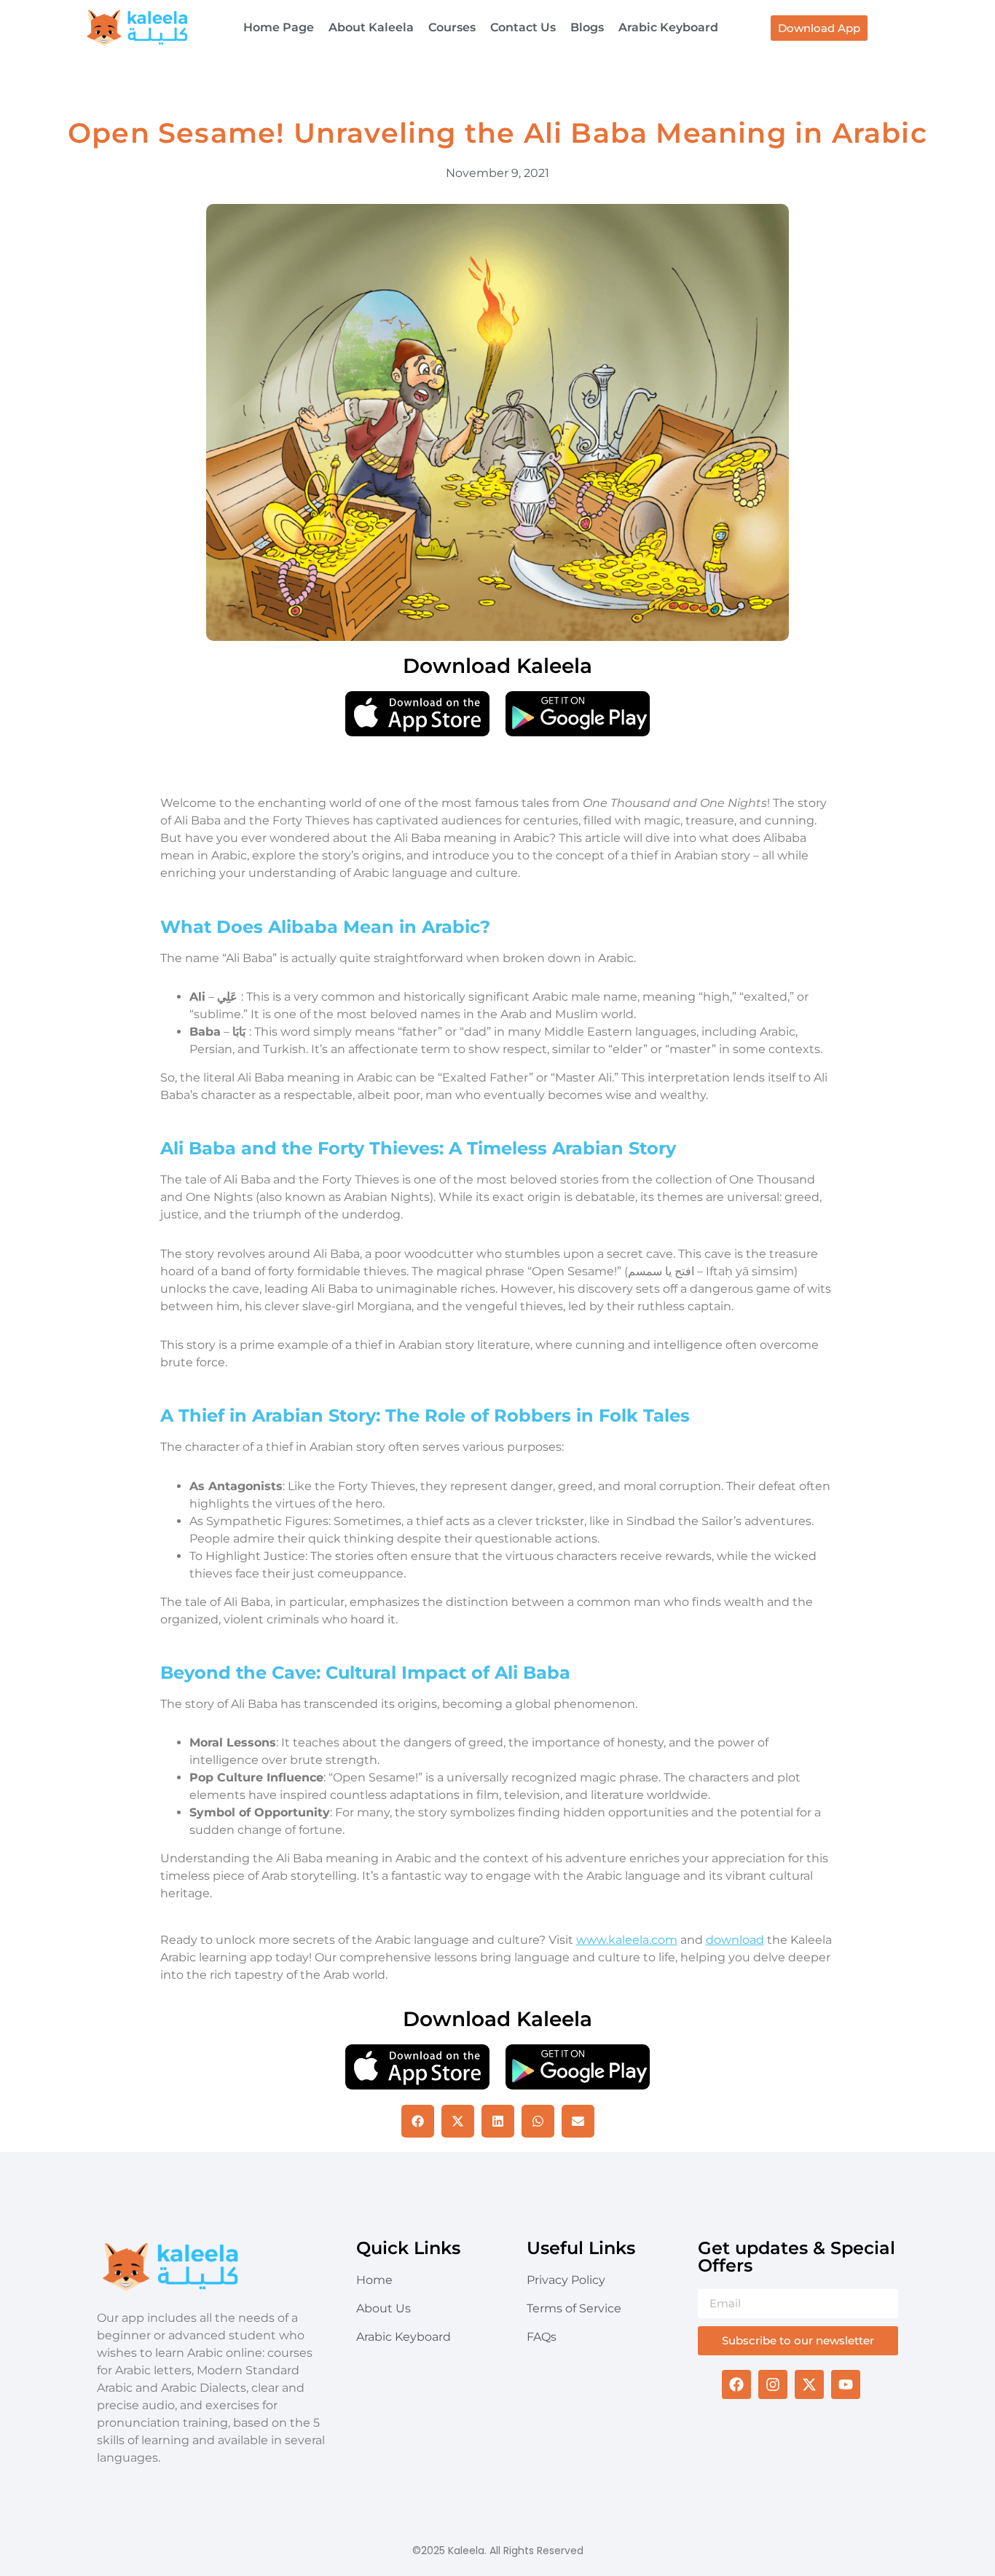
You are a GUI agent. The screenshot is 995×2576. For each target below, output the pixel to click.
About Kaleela (371, 27)
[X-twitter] (809, 2384)
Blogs (587, 27)
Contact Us (523, 27)
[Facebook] (736, 2384)
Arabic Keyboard (668, 27)
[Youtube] (846, 2384)
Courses (452, 27)
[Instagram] (773, 2384)
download (735, 1940)
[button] (418, 2121)
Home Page (279, 27)
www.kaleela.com (627, 1940)
